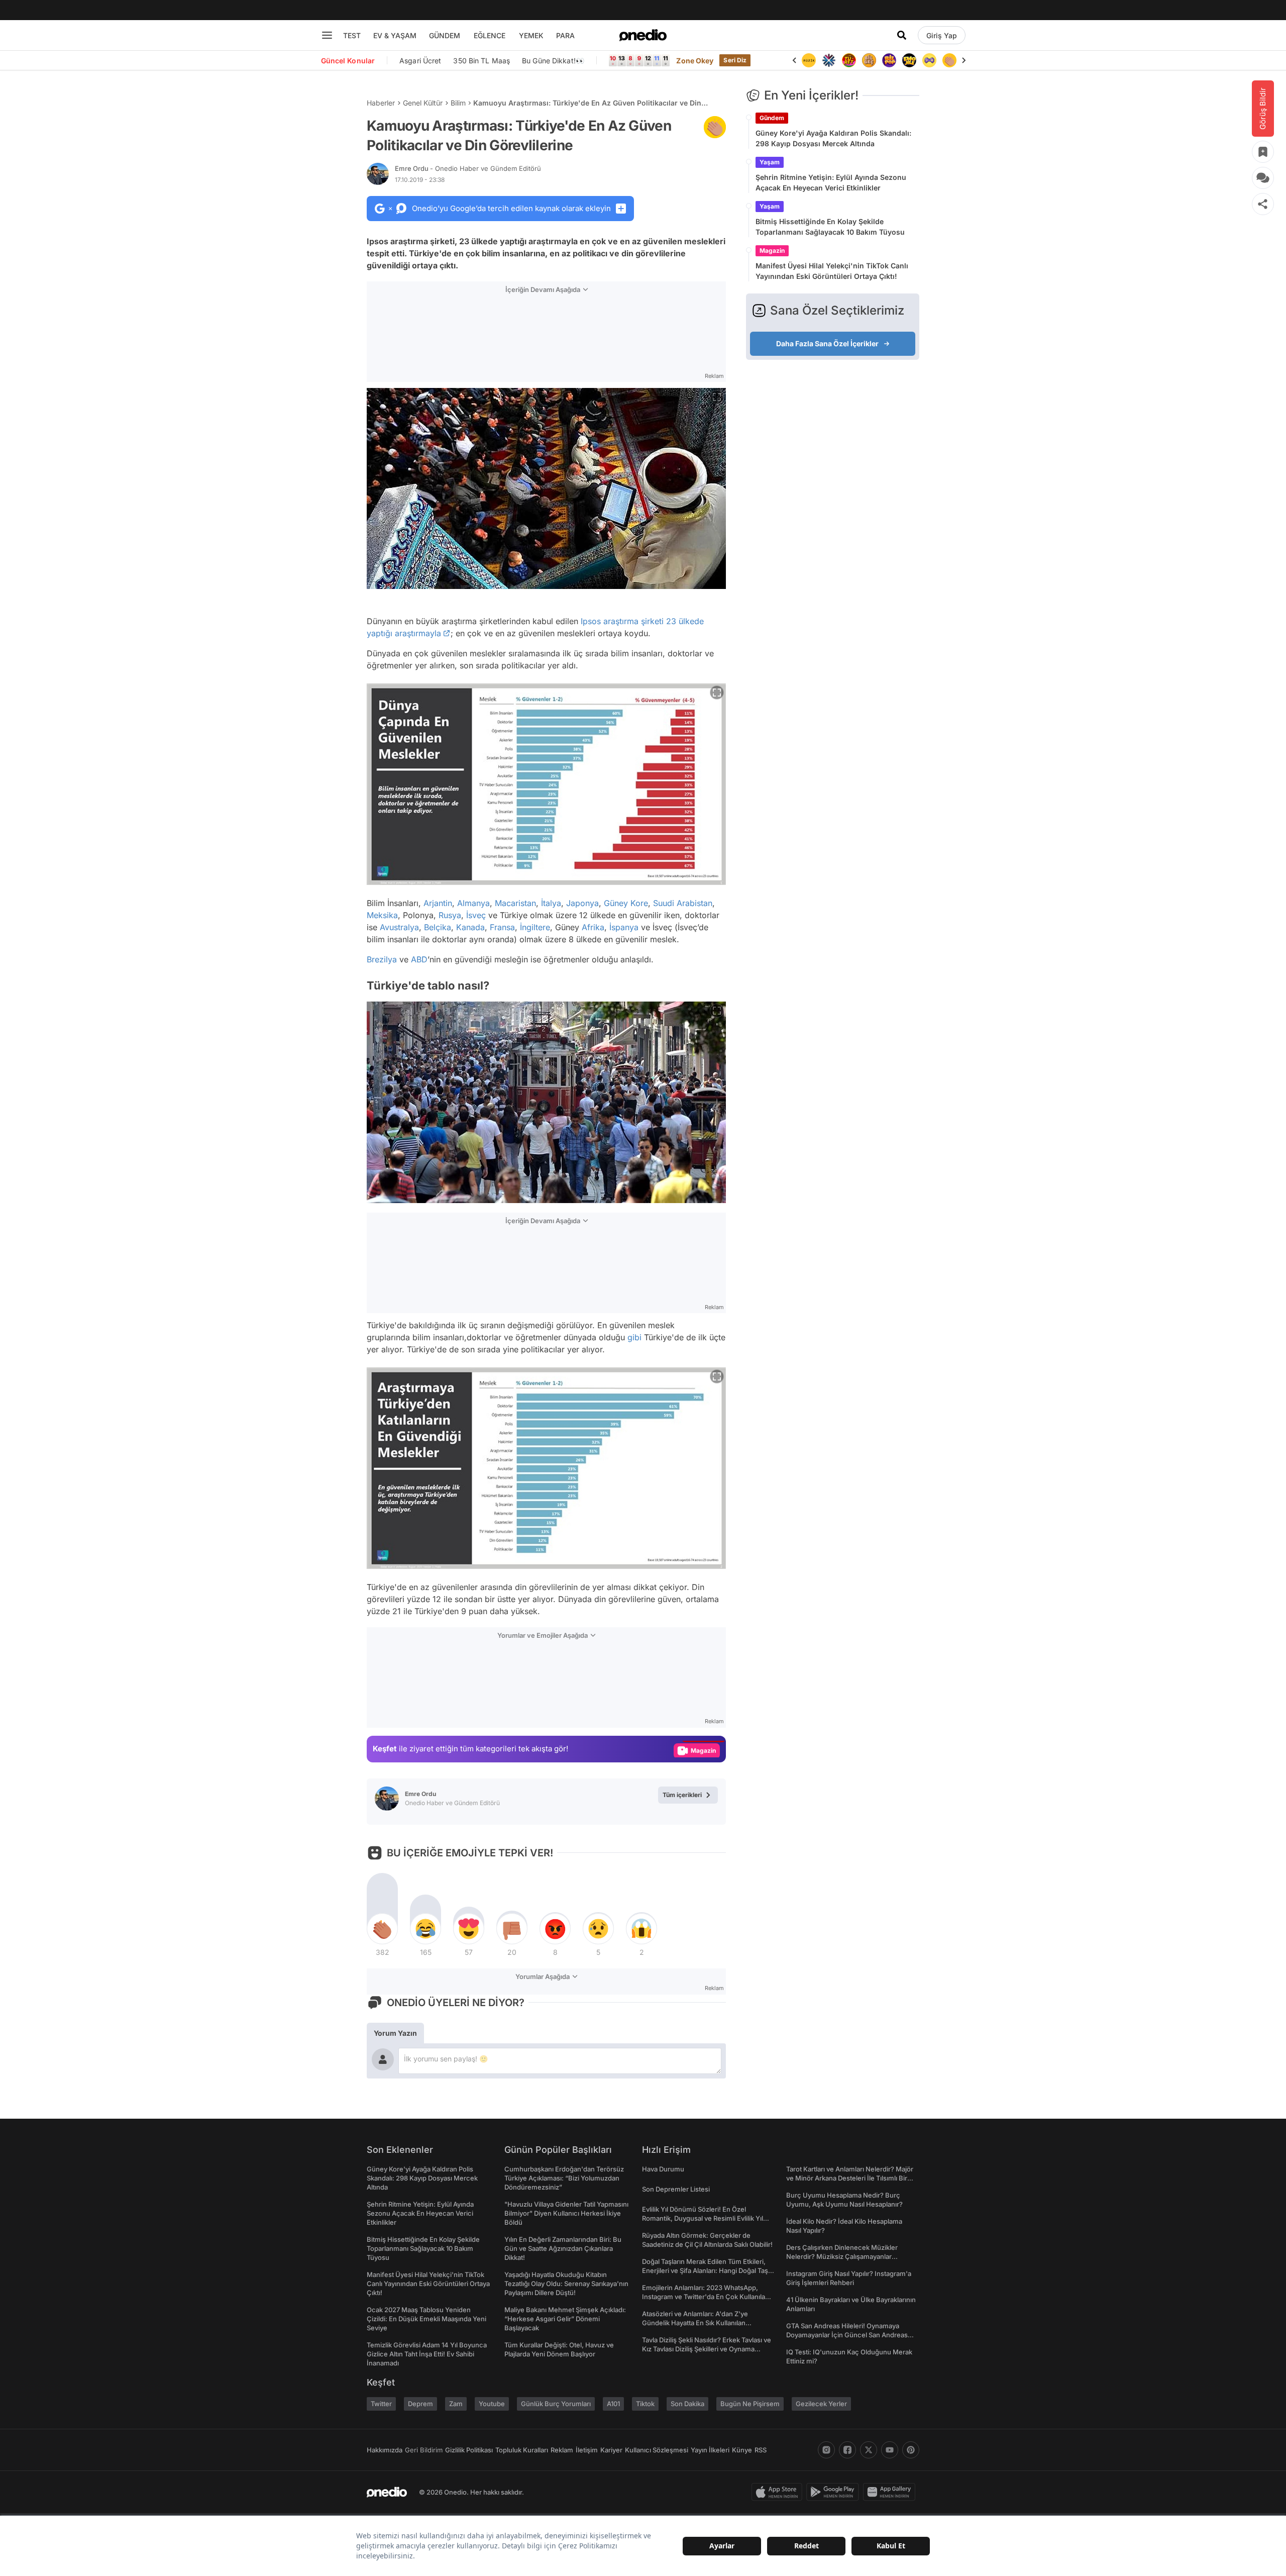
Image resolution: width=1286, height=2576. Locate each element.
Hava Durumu (663, 2169)
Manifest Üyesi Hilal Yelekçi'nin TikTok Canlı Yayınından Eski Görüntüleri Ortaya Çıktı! (832, 271)
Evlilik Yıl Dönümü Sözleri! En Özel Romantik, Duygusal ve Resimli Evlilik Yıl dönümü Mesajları (703, 2218)
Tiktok (645, 2404)
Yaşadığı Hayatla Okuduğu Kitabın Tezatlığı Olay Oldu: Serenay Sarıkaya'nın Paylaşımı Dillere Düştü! (566, 2284)
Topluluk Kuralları (522, 2450)
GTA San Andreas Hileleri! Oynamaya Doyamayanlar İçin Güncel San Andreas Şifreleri (847, 2335)
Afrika (593, 927)
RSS (761, 2450)
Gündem (772, 118)
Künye (742, 2450)
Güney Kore (626, 903)
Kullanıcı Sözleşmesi (657, 2450)
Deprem (420, 2404)
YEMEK (531, 35)
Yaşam (770, 162)
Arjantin (438, 903)
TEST (352, 35)
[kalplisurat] (949, 60)
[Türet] (829, 60)
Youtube (492, 2404)
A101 (613, 2404)
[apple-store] (779, 2492)
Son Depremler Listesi (676, 2189)
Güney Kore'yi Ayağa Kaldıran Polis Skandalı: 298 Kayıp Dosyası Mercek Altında (833, 138)
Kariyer (611, 2450)
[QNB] (809, 60)
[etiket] (715, 127)
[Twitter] (869, 2450)
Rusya (450, 915)
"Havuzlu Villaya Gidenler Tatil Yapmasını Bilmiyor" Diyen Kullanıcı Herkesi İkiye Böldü (566, 2213)
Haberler (381, 103)
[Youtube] (890, 2450)
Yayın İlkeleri (710, 2450)
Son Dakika (687, 2404)
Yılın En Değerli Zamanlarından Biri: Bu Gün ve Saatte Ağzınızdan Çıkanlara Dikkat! (563, 2248)
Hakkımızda (385, 2450)
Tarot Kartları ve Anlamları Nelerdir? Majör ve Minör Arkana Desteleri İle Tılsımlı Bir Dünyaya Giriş (850, 2178)
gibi (634, 1337)
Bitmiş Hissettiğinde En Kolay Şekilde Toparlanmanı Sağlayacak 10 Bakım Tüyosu (830, 227)
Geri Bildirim (424, 2450)
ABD (419, 959)
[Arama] (902, 35)
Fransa (502, 927)
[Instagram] (826, 2450)
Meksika (382, 915)
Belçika (438, 927)
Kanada (470, 927)
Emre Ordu (468, 168)
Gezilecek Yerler (821, 2404)
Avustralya (399, 927)
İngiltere (535, 927)
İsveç (476, 915)
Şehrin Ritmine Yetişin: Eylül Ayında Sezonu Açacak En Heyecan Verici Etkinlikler (831, 182)
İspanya (624, 927)
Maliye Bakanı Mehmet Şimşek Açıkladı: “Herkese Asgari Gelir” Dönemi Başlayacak (565, 2319)
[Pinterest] (911, 2450)
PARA (565, 35)
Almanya (473, 903)
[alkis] (929, 60)
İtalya (551, 903)
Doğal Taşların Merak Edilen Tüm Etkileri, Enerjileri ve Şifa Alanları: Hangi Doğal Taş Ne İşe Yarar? (705, 2270)
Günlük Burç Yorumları (556, 2404)
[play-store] (835, 2492)
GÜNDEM (445, 35)
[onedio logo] (643, 35)
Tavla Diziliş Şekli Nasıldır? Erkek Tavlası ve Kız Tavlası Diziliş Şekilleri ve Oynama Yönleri (707, 2349)
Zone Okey (695, 61)
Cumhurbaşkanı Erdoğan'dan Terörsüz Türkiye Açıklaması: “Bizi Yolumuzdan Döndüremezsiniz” (564, 2178)
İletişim (587, 2450)
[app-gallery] (891, 2492)
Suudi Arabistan (683, 903)
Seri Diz (735, 60)
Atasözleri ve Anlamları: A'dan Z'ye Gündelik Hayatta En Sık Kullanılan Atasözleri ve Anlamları (695, 2323)
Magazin (772, 251)
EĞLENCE (490, 35)
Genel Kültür (423, 103)
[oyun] (909, 60)
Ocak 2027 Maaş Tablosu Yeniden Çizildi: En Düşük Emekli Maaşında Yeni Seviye (426, 2319)
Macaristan (515, 903)
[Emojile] (889, 60)
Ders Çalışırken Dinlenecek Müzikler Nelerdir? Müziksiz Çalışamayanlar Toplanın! (842, 2256)
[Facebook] (847, 2450)
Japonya (582, 903)
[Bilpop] (869, 60)
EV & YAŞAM (395, 35)
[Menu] (327, 35)
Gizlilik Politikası (469, 2450)
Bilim (458, 103)
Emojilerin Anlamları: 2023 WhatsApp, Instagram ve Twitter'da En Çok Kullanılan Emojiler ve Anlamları (706, 2297)
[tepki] (382, 1929)
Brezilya (382, 959)
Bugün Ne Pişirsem (750, 2404)
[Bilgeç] (849, 60)
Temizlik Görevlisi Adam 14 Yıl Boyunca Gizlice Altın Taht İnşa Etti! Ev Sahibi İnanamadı (427, 2354)
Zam (456, 2404)
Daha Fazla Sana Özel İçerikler (827, 343)
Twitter (381, 2404)
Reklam (562, 2450)
